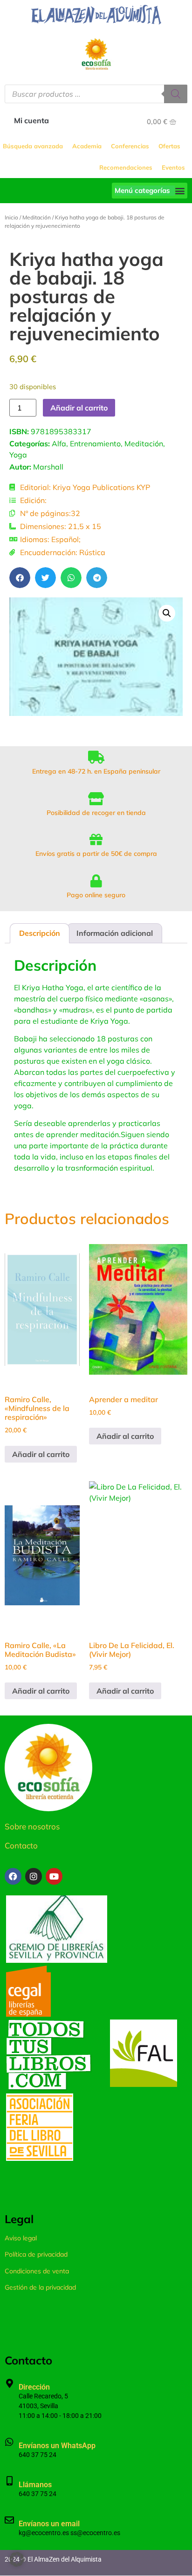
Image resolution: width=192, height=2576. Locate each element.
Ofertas (169, 146)
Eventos (173, 167)
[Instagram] (34, 1876)
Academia (87, 146)
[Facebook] (13, 1876)
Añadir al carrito (79, 408)
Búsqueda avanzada (33, 146)
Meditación (37, 217)
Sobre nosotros (32, 1826)
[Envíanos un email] (9, 2520)
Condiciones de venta (37, 2271)
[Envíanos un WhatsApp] (9, 2442)
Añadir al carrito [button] (41, 1454)
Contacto (21, 1845)
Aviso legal (21, 2238)
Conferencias (130, 146)
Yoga (18, 455)
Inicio (11, 217)
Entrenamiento (95, 444)
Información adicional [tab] (115, 933)
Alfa (59, 444)
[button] (150, 191)
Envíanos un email (49, 2524)
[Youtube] (54, 1876)
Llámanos (35, 2485)
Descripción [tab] (40, 933)
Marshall (48, 467)
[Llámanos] (9, 2481)
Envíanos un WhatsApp (57, 2446)
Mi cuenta (31, 120)
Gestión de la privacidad (40, 2287)
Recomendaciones (126, 167)
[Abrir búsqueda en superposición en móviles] (96, 94)
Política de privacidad (36, 2254)
